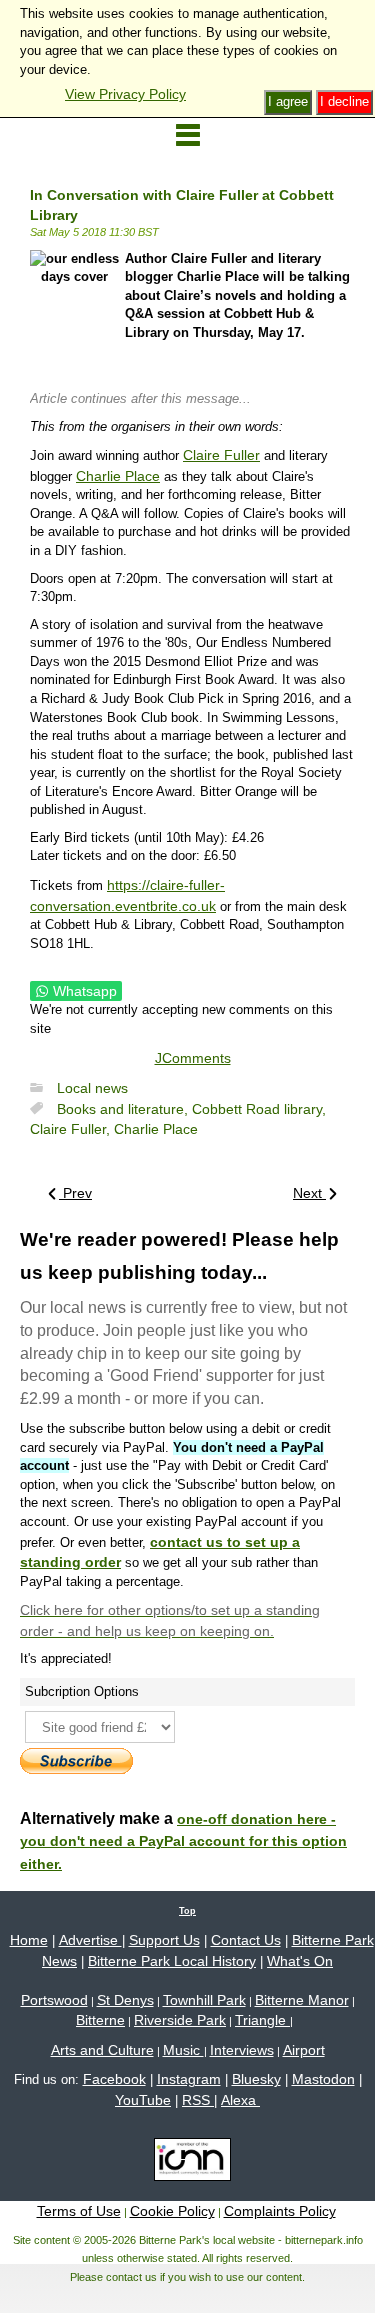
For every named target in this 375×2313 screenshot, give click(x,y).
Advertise (90, 1940)
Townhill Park (204, 2000)
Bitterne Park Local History (172, 1961)
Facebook (114, 2079)
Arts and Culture (102, 2050)
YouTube (143, 2100)
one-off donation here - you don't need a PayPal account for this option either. (183, 1842)
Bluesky (256, 2079)
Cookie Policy (172, 2211)
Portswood (54, 2000)
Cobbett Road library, (259, 1109)
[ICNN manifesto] (187, 2163)
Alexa (240, 2100)
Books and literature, (124, 1109)
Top (187, 1911)
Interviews (242, 2050)
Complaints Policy (280, 2211)
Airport (304, 2050)
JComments (193, 1058)
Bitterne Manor (302, 2000)
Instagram (189, 2079)
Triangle (262, 2020)
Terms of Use (79, 2211)
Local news (92, 1088)
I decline (344, 101)
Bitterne (100, 2020)
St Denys (125, 2000)
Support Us (164, 1940)
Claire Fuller (221, 455)
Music (183, 2050)
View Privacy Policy (125, 94)
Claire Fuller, (72, 1129)
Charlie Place (118, 476)
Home (29, 1940)
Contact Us (246, 1940)
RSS (198, 2100)
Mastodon (323, 2079)
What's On (300, 1961)
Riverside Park (180, 2020)
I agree (288, 101)
